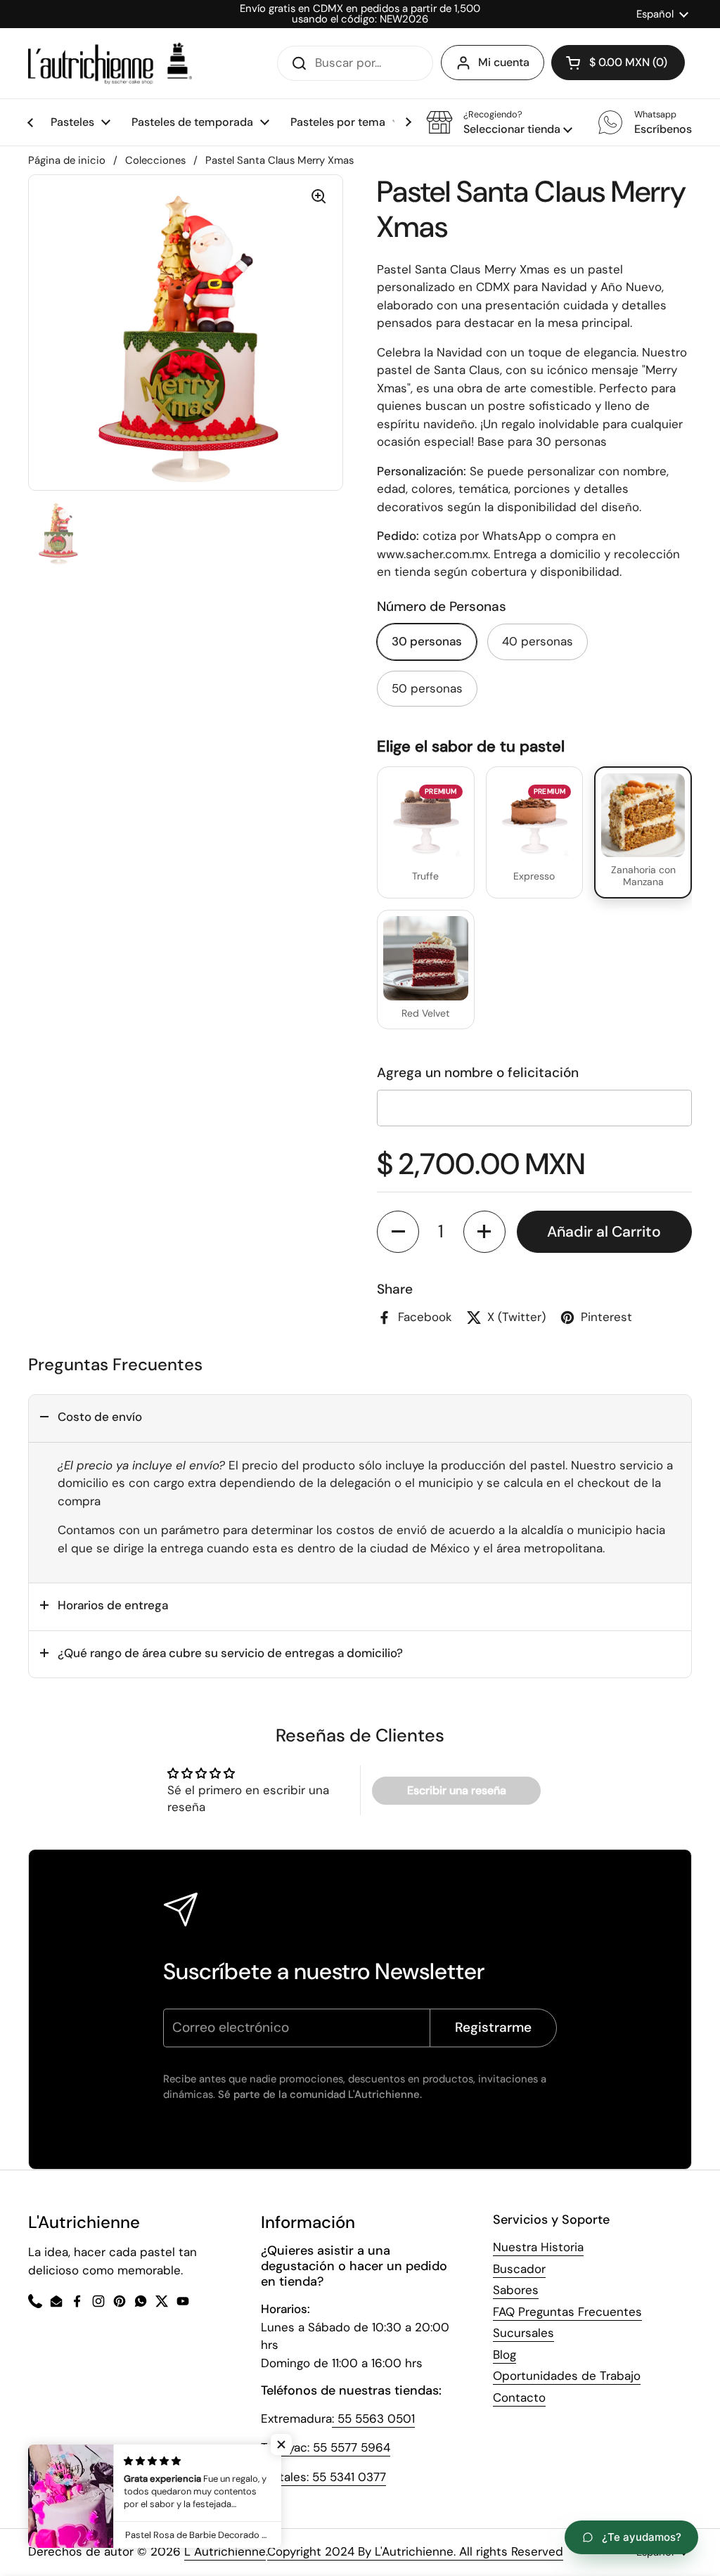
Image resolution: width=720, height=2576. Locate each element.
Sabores (516, 2290)
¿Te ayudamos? (642, 2537)
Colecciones (155, 160)
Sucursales (523, 2333)
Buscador (519, 2269)
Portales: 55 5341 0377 (323, 2477)
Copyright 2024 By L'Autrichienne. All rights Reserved (415, 2551)
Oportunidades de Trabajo (567, 2376)
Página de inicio (67, 160)
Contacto (519, 2397)
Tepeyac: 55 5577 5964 (326, 2447)
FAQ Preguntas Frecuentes (567, 2312)
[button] (499, 122)
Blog (504, 2355)
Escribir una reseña (457, 1790)
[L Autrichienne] (110, 63)
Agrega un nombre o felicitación (478, 1073)
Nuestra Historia (538, 2247)
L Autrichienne (225, 2551)
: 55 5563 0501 (373, 2419)
